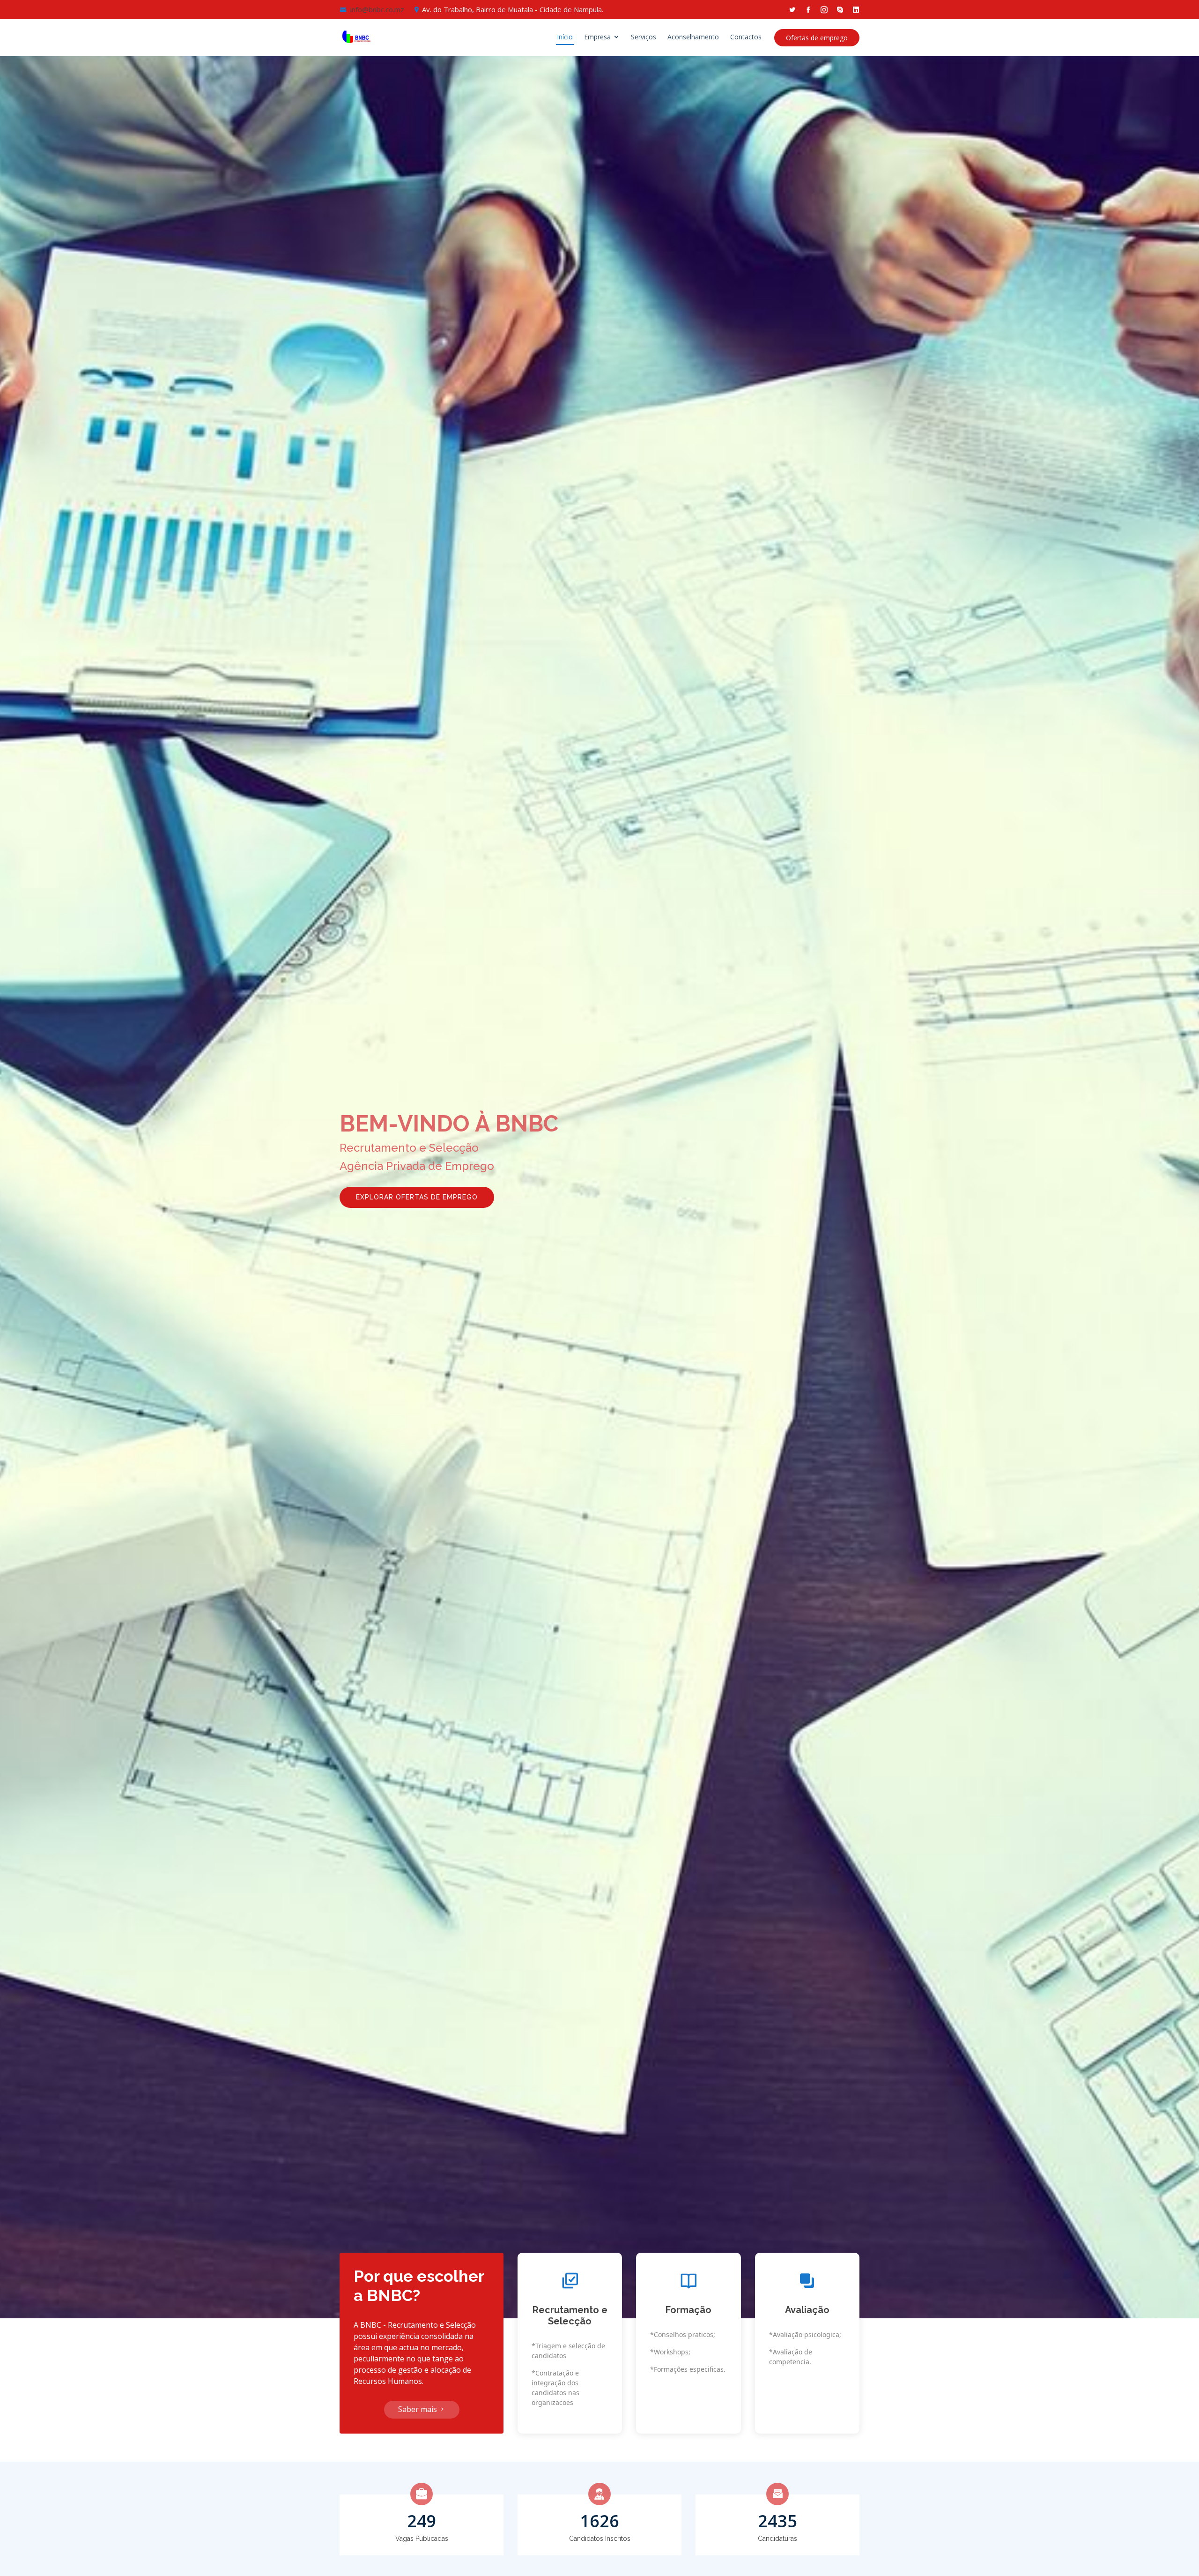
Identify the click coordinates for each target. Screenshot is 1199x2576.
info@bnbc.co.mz (377, 9)
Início (565, 37)
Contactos (746, 37)
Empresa (597, 37)
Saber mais (418, 2409)
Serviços (644, 37)
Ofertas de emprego (817, 38)
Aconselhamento (693, 37)
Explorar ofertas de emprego (417, 1197)
